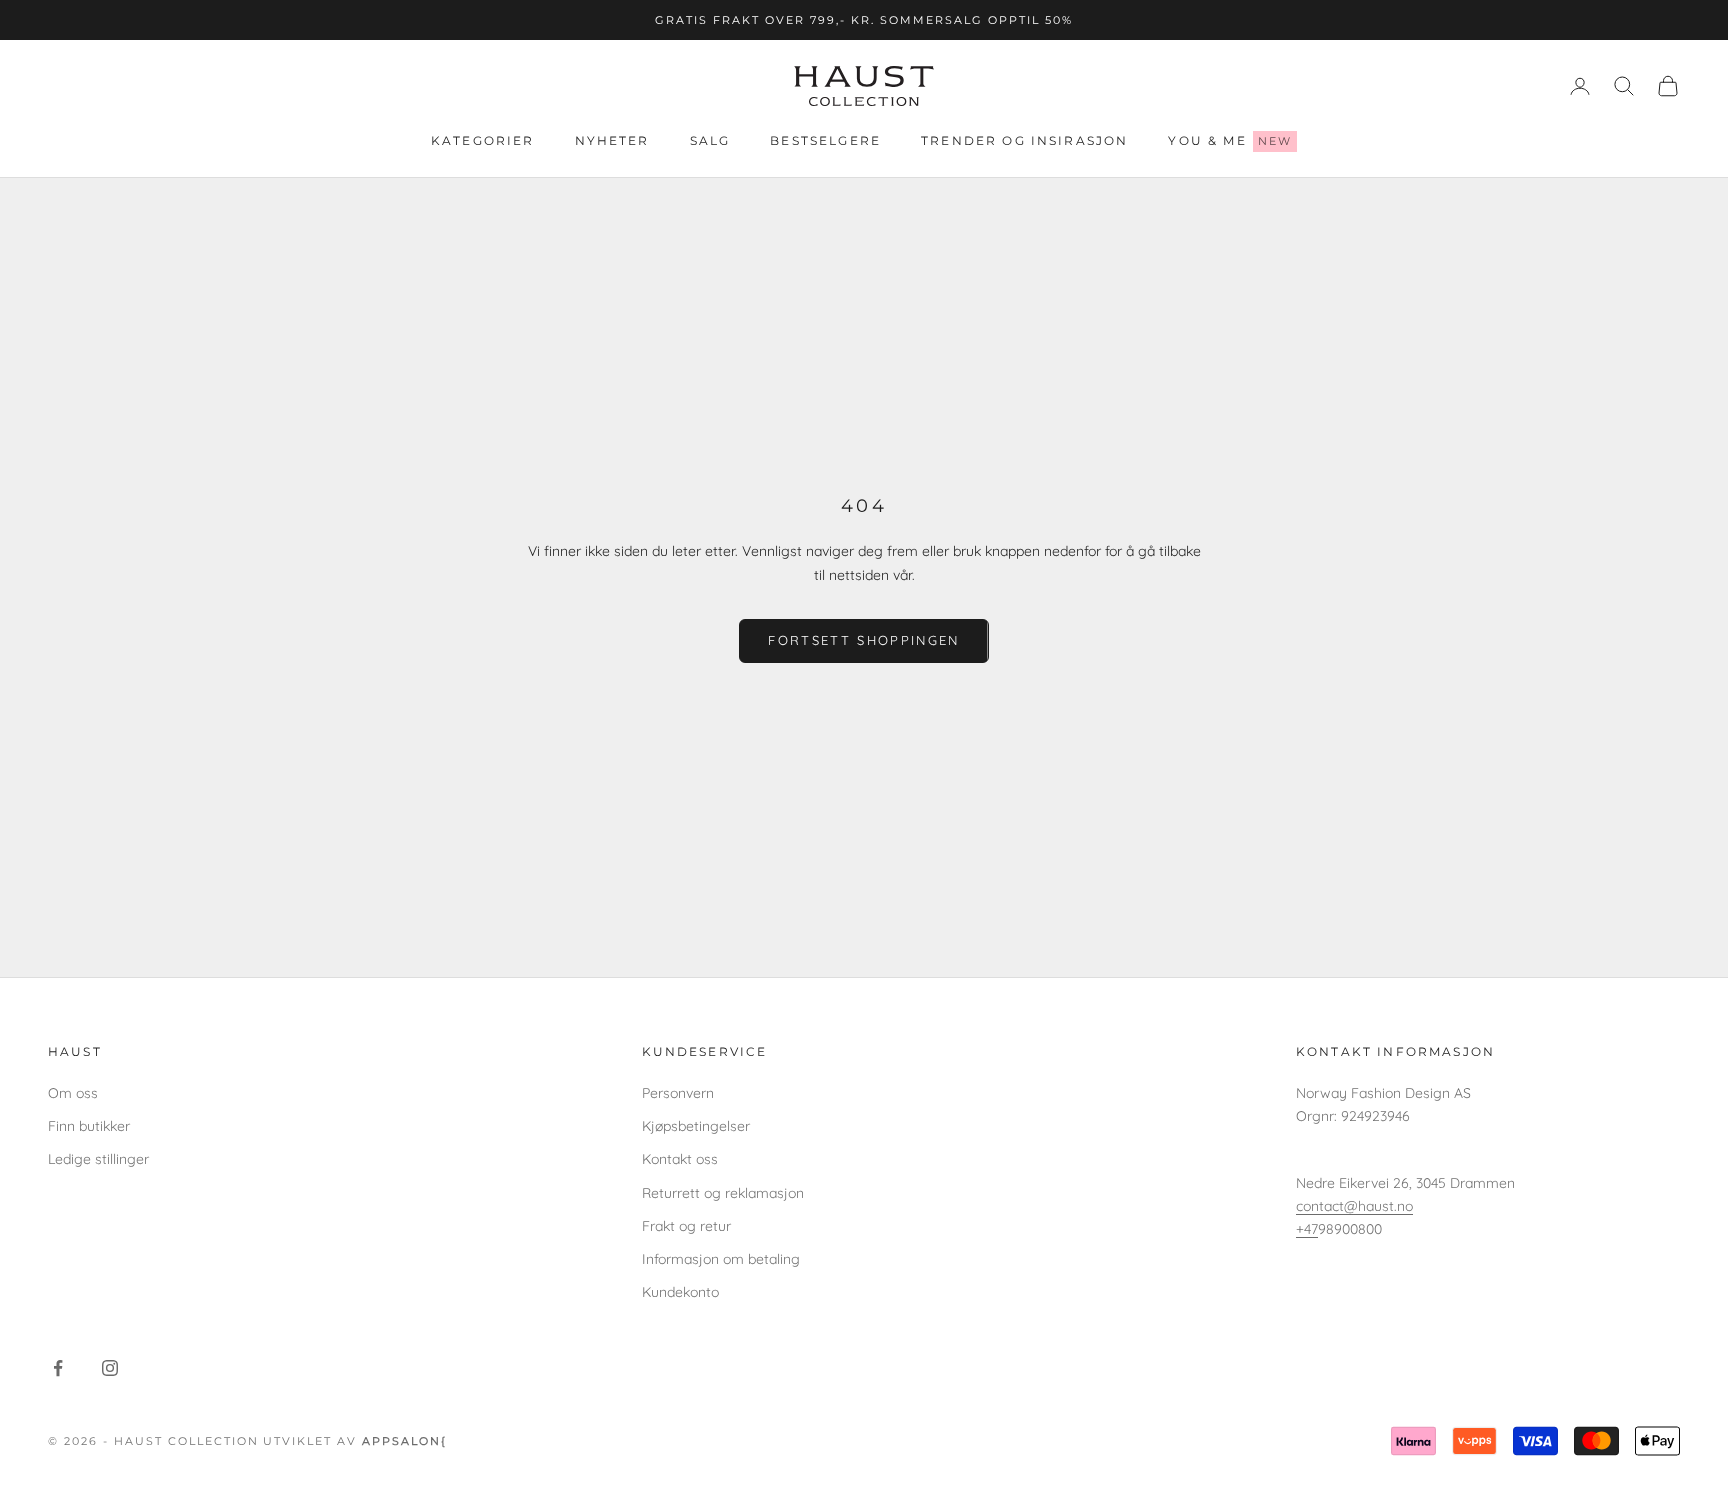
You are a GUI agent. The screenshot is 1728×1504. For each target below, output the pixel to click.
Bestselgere (825, 141)
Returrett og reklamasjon (723, 1193)
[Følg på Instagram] (110, 1368)
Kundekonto (680, 1292)
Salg (710, 141)
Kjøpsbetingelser (696, 1126)
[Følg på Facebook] (58, 1368)
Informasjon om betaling (721, 1259)
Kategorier (483, 141)
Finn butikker (89, 1126)
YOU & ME (1230, 140)
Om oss (73, 1093)
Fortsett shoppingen (863, 640)
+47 (1307, 1229)
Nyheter (612, 141)
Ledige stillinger (98, 1159)
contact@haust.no (1354, 1206)
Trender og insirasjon (1024, 141)
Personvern (678, 1093)
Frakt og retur (686, 1226)
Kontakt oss (680, 1159)
